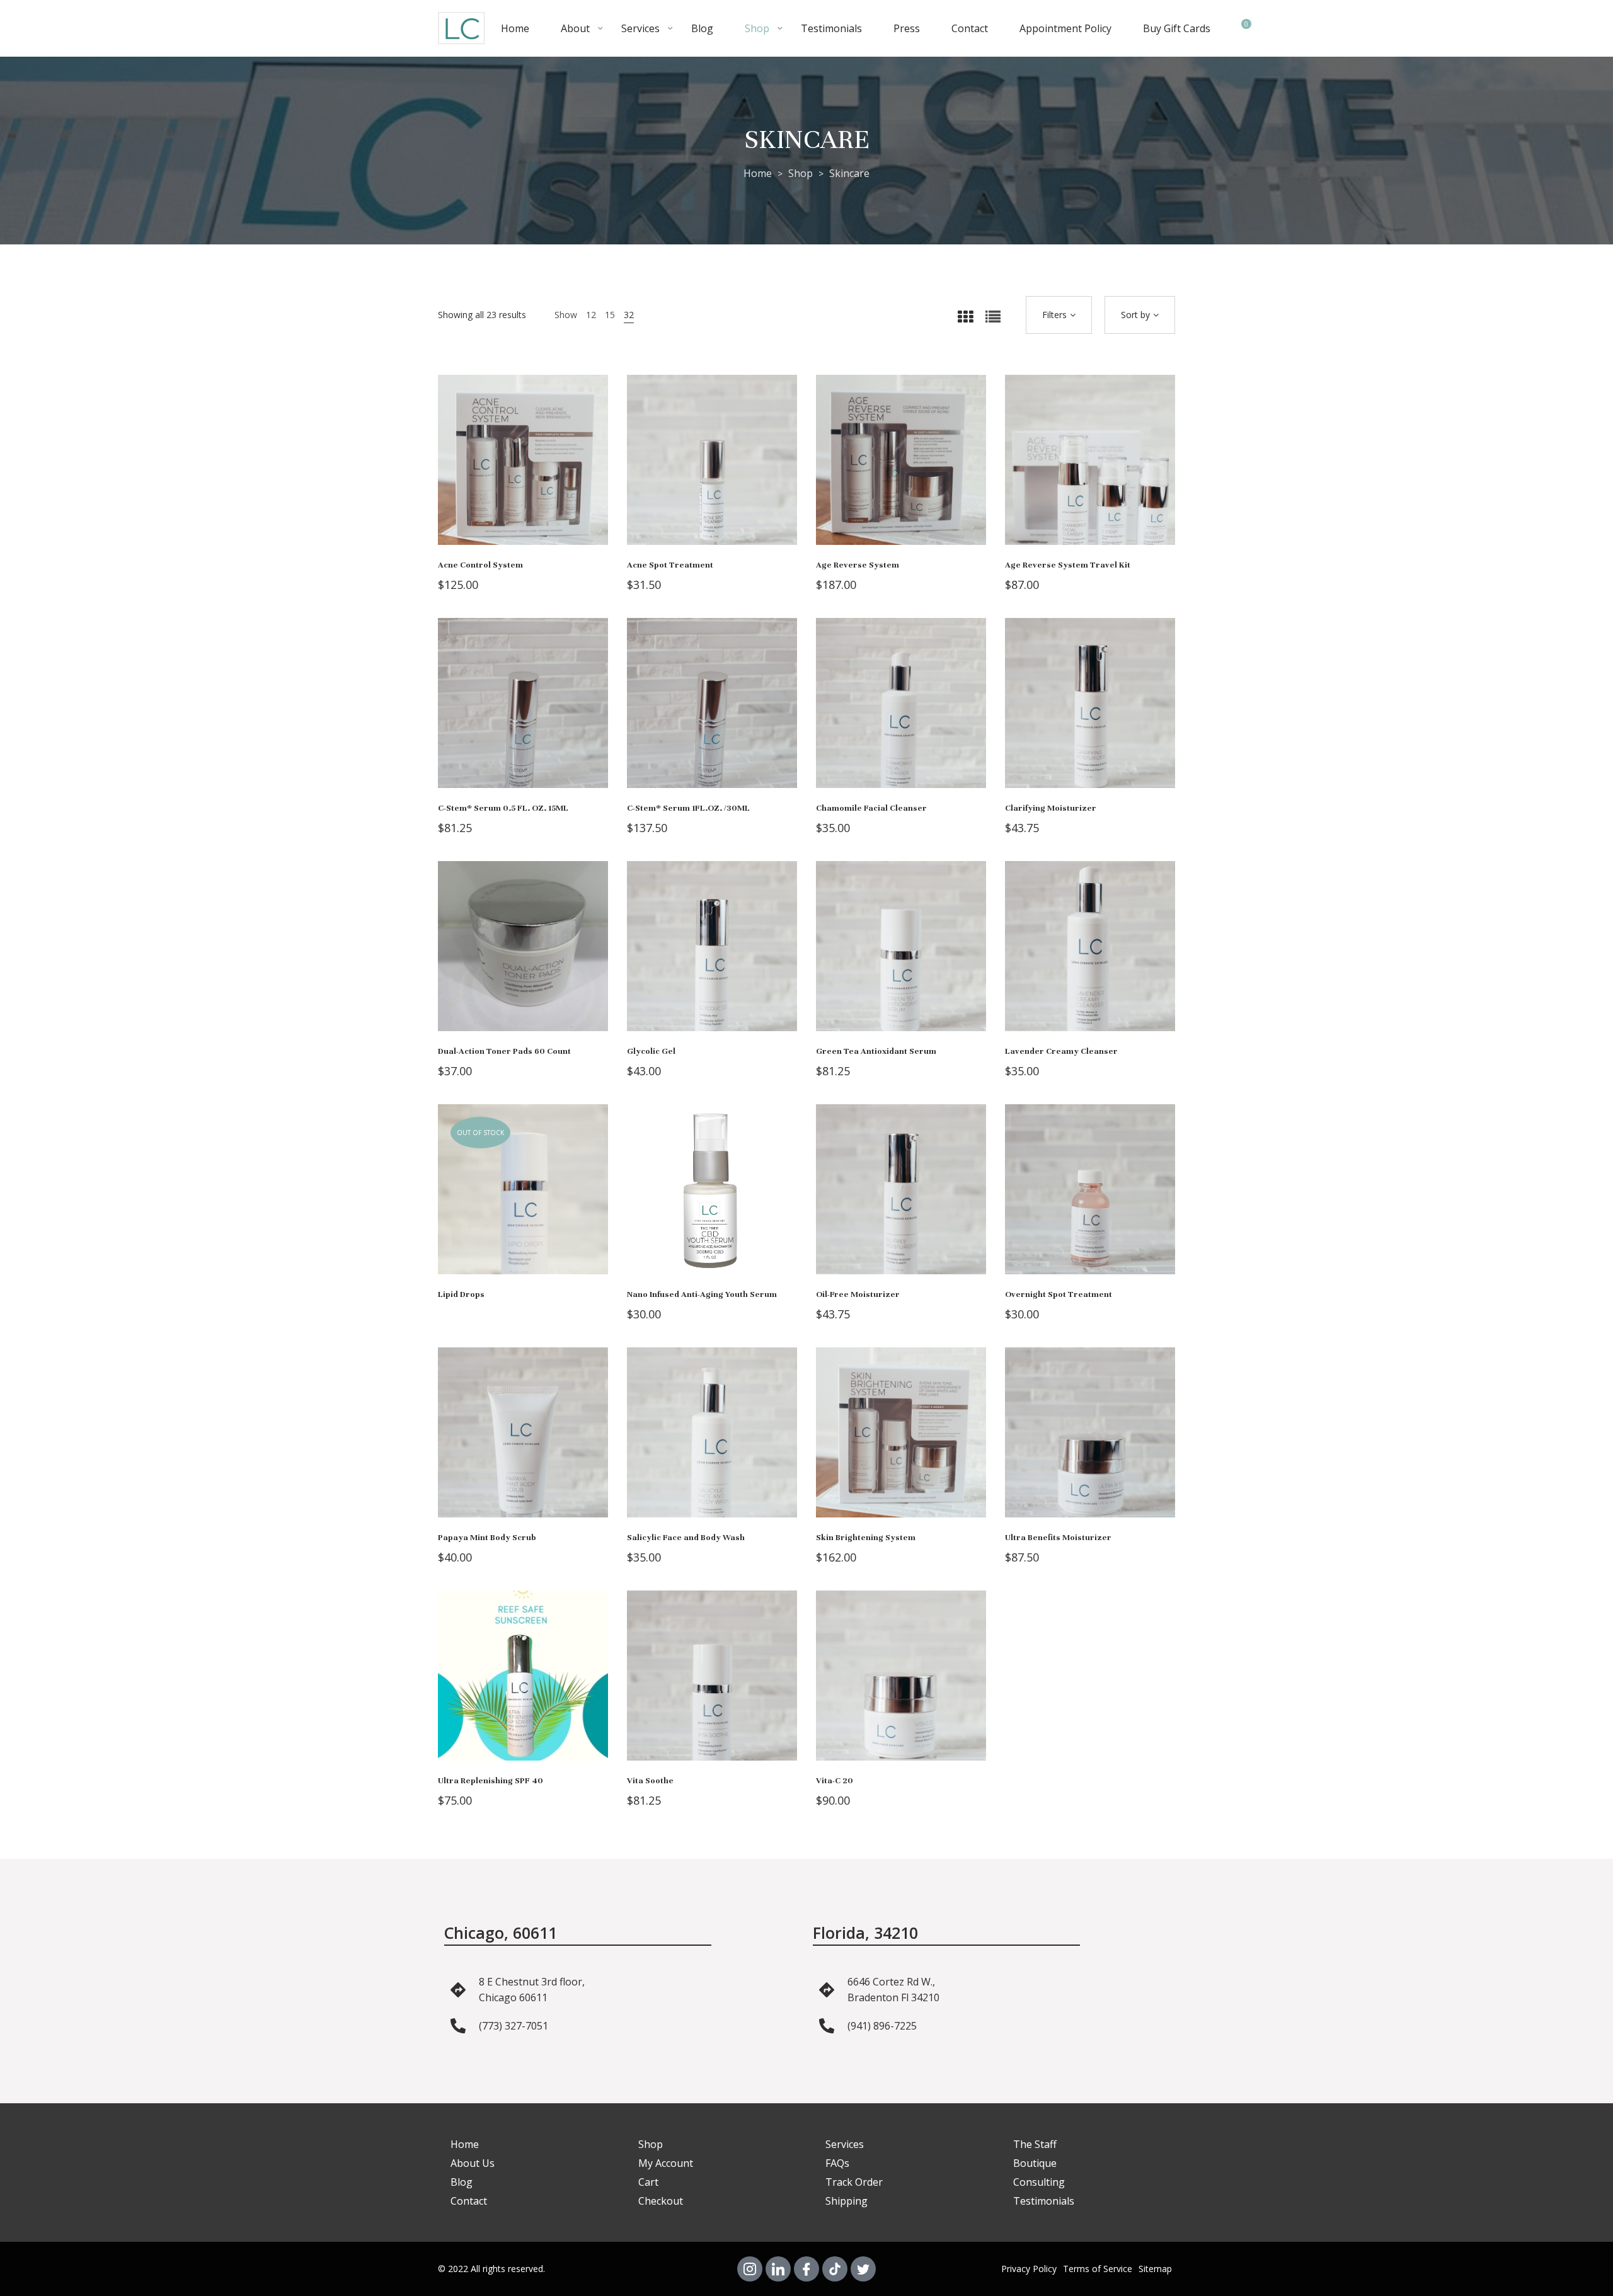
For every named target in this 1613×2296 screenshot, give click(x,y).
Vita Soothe (650, 1781)
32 (629, 315)
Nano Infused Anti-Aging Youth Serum (702, 1294)
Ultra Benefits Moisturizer (1058, 1538)
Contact (970, 28)
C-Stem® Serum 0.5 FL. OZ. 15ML (503, 808)
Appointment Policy (1065, 28)
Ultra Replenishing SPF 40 (491, 1781)
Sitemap (1155, 2269)
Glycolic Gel (651, 1051)
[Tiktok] (835, 2269)
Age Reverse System (858, 565)
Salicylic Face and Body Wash (686, 1538)
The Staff (1035, 2144)
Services (640, 28)
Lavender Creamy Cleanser (1061, 1051)
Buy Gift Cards (1177, 28)
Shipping (847, 2201)
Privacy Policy (1029, 2269)
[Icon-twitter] (863, 2269)
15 (610, 315)
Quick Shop (504, 472)
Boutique (1035, 2163)
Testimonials (831, 28)
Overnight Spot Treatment (1059, 1294)
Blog (702, 28)
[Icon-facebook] (806, 2269)
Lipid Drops (461, 1294)
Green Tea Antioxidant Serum (876, 1051)
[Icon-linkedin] (778, 2269)
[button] (542, 472)
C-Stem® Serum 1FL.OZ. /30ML (688, 808)
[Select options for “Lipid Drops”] (542, 1202)
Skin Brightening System (866, 1538)
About (575, 28)
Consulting (1039, 2182)
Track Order (854, 2182)
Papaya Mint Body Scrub (487, 1538)
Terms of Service (1098, 2269)
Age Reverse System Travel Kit (1068, 565)
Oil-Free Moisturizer (858, 1294)
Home (515, 28)
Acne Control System (480, 565)
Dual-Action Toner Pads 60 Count (504, 1051)
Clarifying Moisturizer (1051, 808)
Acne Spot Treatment (670, 565)
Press (907, 28)
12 (591, 315)
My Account (666, 2163)
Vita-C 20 (835, 1781)
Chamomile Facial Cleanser (871, 808)
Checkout (661, 2201)
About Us (473, 2163)
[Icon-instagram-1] (750, 2269)
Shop (757, 28)
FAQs (837, 2163)
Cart (648, 2182)
